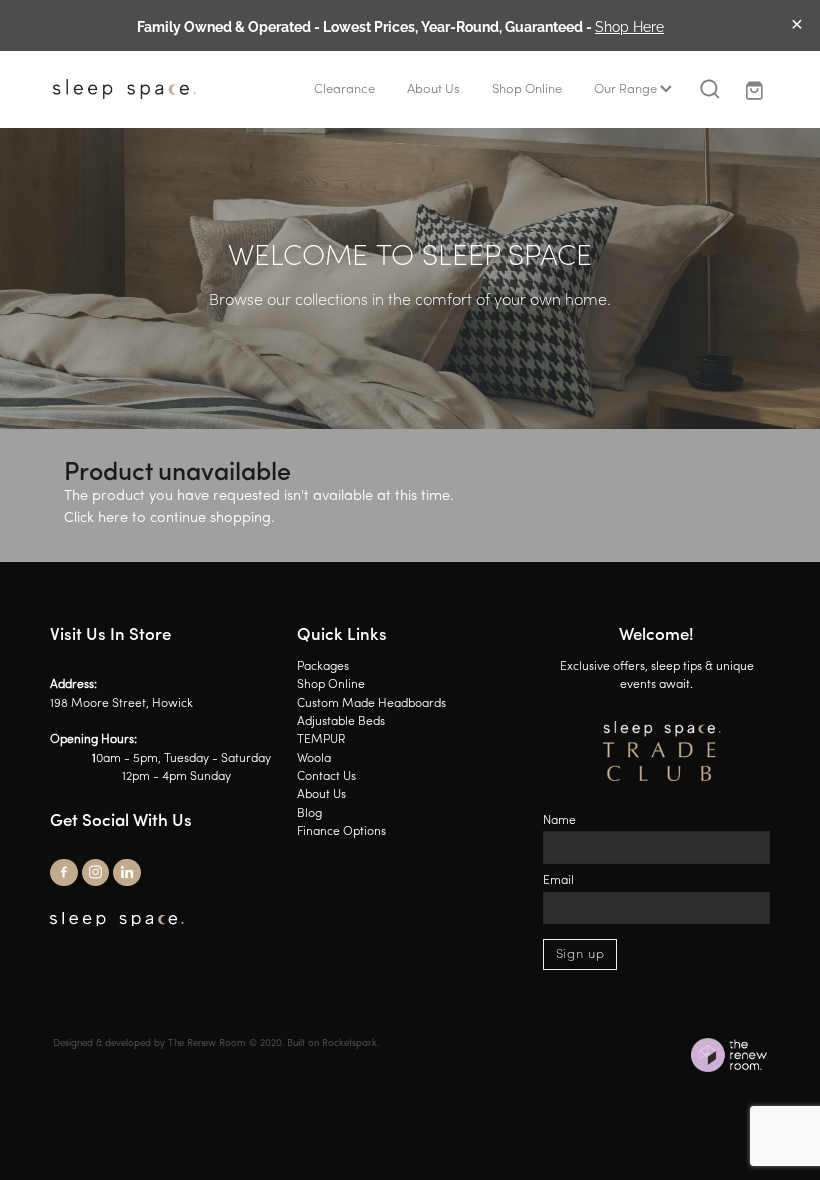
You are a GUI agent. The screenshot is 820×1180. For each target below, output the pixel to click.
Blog (309, 814)
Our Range (627, 89)
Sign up (580, 954)
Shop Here (629, 25)
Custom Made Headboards (371, 704)
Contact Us (326, 777)
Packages (323, 667)
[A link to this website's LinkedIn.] (127, 873)
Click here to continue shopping (167, 518)
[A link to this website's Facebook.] (64, 873)
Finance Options (341, 832)
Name (559, 821)
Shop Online (527, 89)
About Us (433, 89)
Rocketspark (349, 1043)
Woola (314, 759)
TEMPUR (321, 740)
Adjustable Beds (341, 722)
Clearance (344, 89)
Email (558, 881)
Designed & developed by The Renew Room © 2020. (168, 1043)
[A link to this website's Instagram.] (96, 873)
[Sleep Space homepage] (124, 89)
